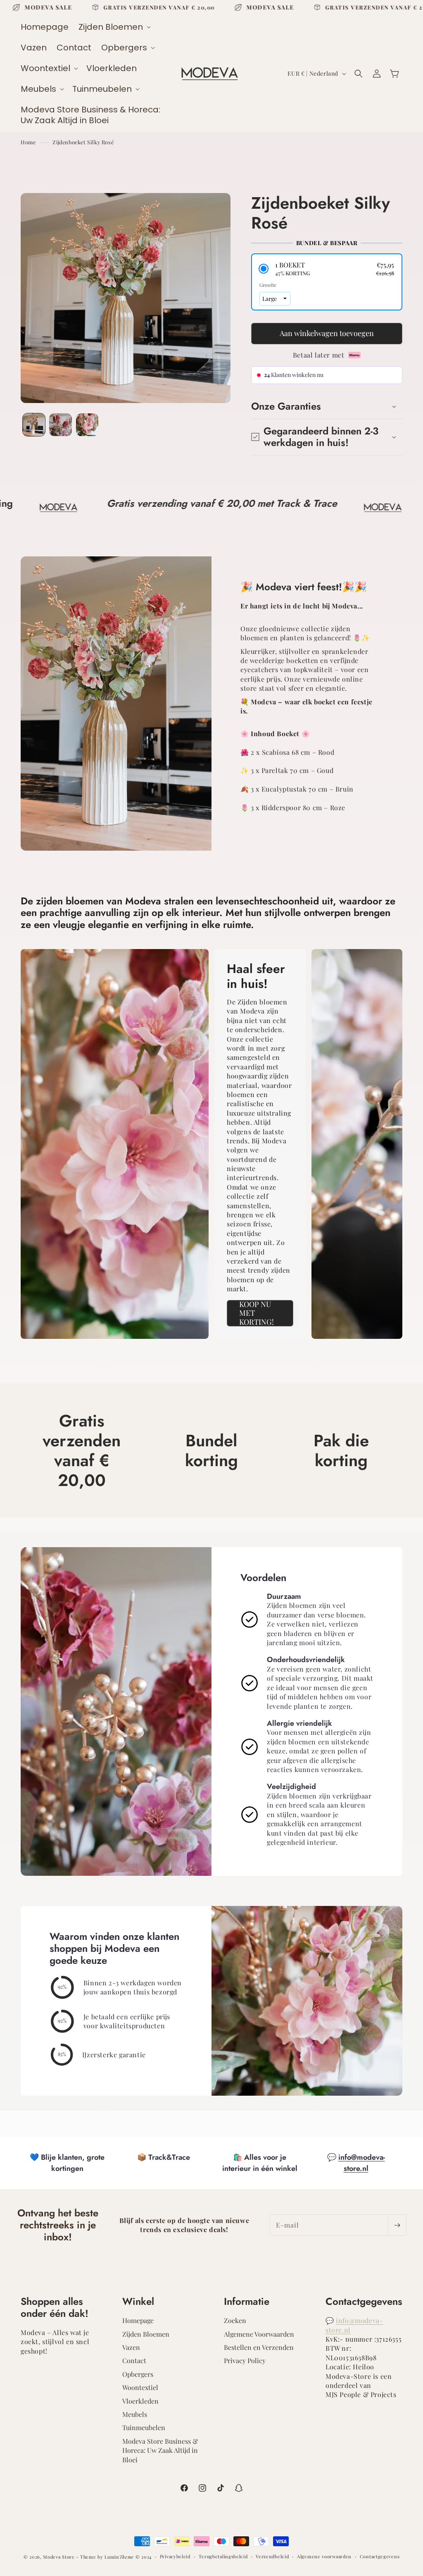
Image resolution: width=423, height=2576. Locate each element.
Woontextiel (140, 2387)
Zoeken (235, 2320)
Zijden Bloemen (146, 2334)
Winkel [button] (138, 2302)
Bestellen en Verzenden (259, 2347)
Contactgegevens (380, 2556)
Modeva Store (59, 2557)
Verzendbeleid (272, 2556)
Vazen (131, 2347)
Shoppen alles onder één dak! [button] (55, 2308)
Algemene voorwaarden (324, 2556)
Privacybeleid (175, 2556)
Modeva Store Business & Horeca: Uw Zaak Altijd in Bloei (160, 2450)
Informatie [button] (247, 2302)
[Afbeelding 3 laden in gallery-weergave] (87, 425)
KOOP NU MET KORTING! (257, 1313)
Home (28, 142)
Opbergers (138, 2374)
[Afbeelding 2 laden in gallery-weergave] (60, 425)
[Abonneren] (397, 2225)
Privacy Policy (245, 2360)
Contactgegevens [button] (364, 2302)
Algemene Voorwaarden (259, 2334)
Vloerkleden (140, 2401)
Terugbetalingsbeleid (223, 2556)
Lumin (119, 2557)
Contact (134, 2360)
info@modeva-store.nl (362, 2163)
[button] (114, 27)
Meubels (135, 2414)
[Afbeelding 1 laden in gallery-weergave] (34, 425)
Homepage (138, 2320)
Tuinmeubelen (144, 2427)
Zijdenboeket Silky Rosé (83, 142)
